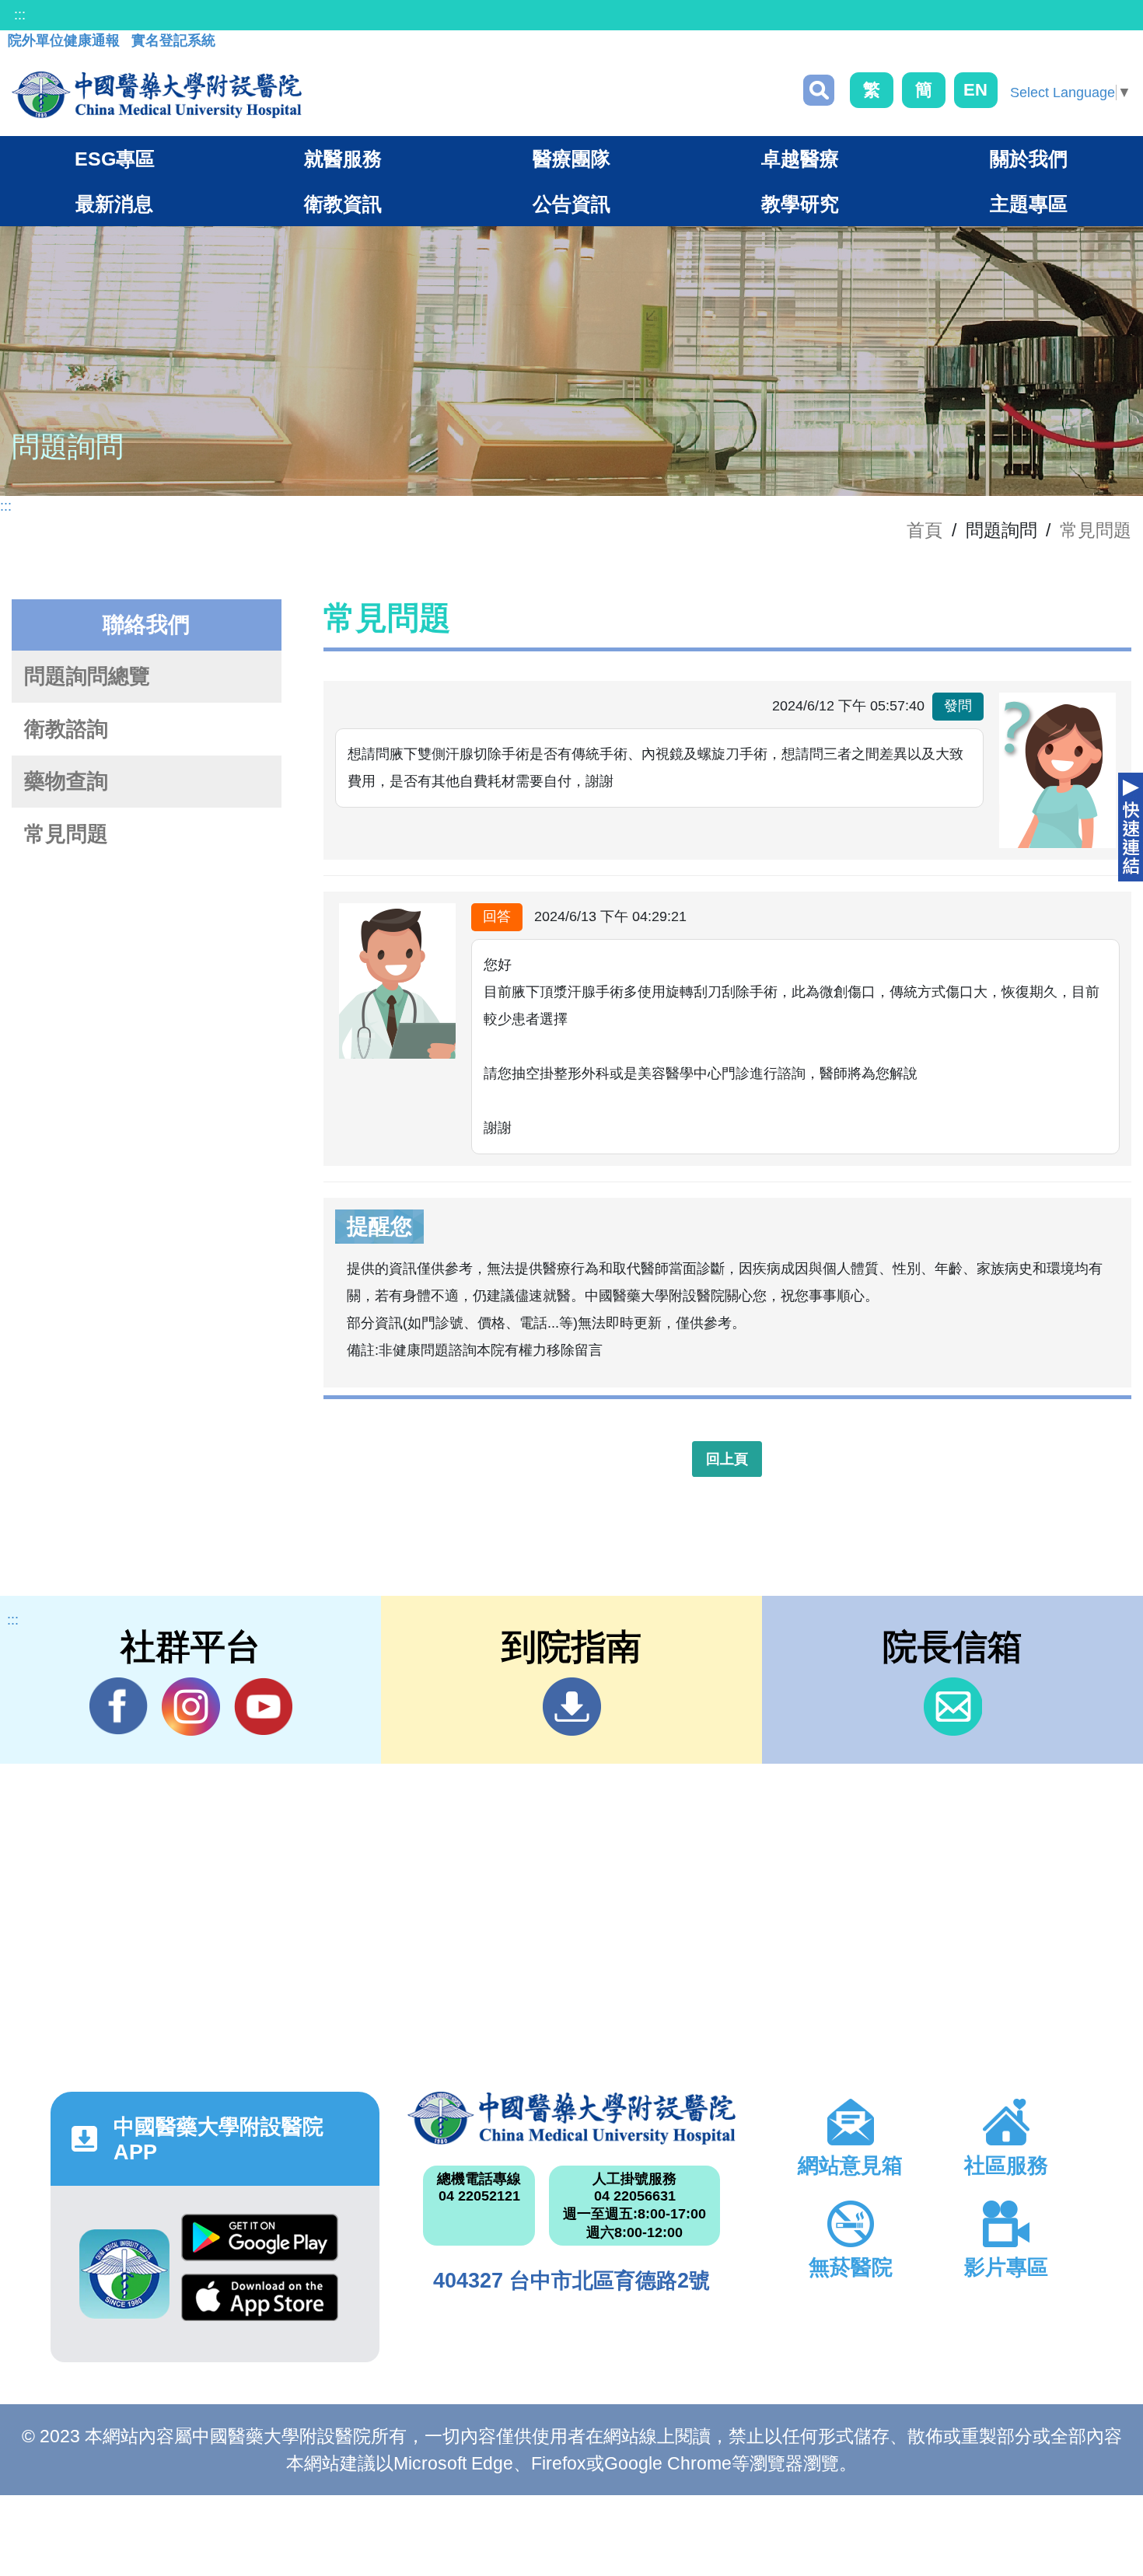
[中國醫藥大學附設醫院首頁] (157, 95)
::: (20, 15)
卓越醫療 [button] (800, 159)
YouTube (263, 1707)
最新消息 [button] (114, 204)
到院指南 (572, 1707)
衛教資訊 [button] (343, 204)
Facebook (119, 1707)
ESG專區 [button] (115, 159)
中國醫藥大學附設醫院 (572, 2118)
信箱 (953, 1707)
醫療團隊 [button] (571, 159)
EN (975, 90)
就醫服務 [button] (343, 159)
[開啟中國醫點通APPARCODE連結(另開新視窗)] (124, 2274)
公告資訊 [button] (571, 204)
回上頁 (727, 1459)
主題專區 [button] (1029, 204)
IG (191, 1707)
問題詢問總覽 (87, 676)
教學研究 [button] (800, 204)
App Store (260, 2304)
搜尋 (819, 90)
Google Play (260, 2244)
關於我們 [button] (1029, 159)
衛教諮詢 (66, 729)
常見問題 (1096, 530)
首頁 (925, 530)
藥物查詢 (66, 781)
